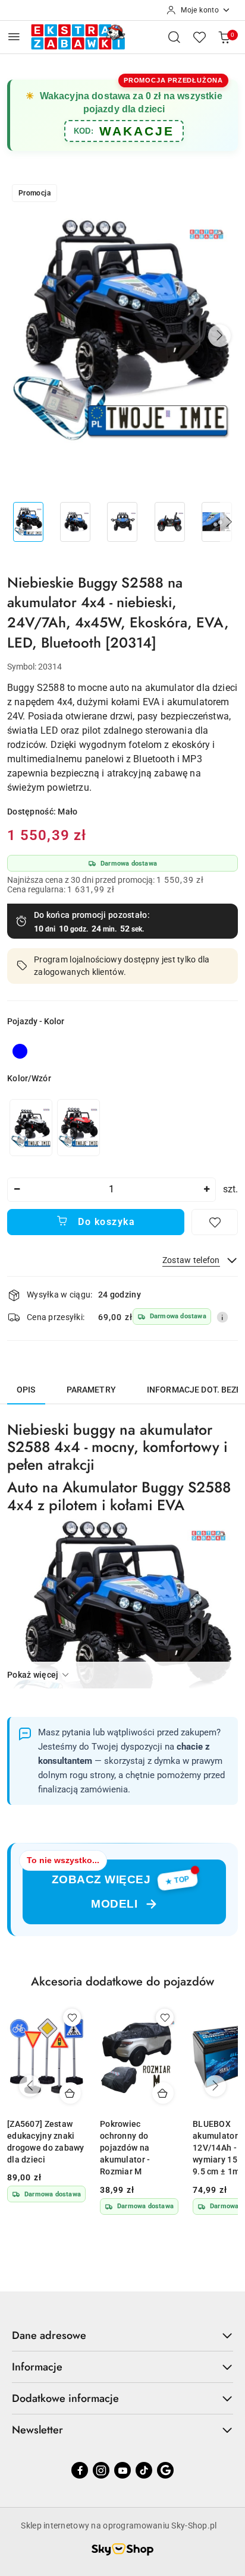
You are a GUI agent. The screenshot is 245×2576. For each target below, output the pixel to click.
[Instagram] (101, 2470)
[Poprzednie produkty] (30, 2086)
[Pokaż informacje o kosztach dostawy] (222, 1317)
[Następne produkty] (215, 2086)
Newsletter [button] (37, 2430)
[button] (219, 336)
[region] (55, 1127)
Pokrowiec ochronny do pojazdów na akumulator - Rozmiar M (125, 2148)
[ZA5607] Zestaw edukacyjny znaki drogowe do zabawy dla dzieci (46, 2142)
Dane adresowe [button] (49, 2335)
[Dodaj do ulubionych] (215, 1222)
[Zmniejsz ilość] (17, 1190)
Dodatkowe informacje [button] (65, 2398)
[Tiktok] (144, 2470)
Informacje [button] (37, 2367)
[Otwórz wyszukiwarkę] (174, 37)
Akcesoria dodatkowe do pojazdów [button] (122, 1982)
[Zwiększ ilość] (206, 1190)
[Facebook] (80, 2470)
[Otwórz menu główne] (14, 37)
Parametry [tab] (91, 1390)
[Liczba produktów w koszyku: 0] (224, 37)
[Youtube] (122, 2470)
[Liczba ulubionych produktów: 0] (199, 37)
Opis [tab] (26, 1390)
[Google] (165, 2470)
